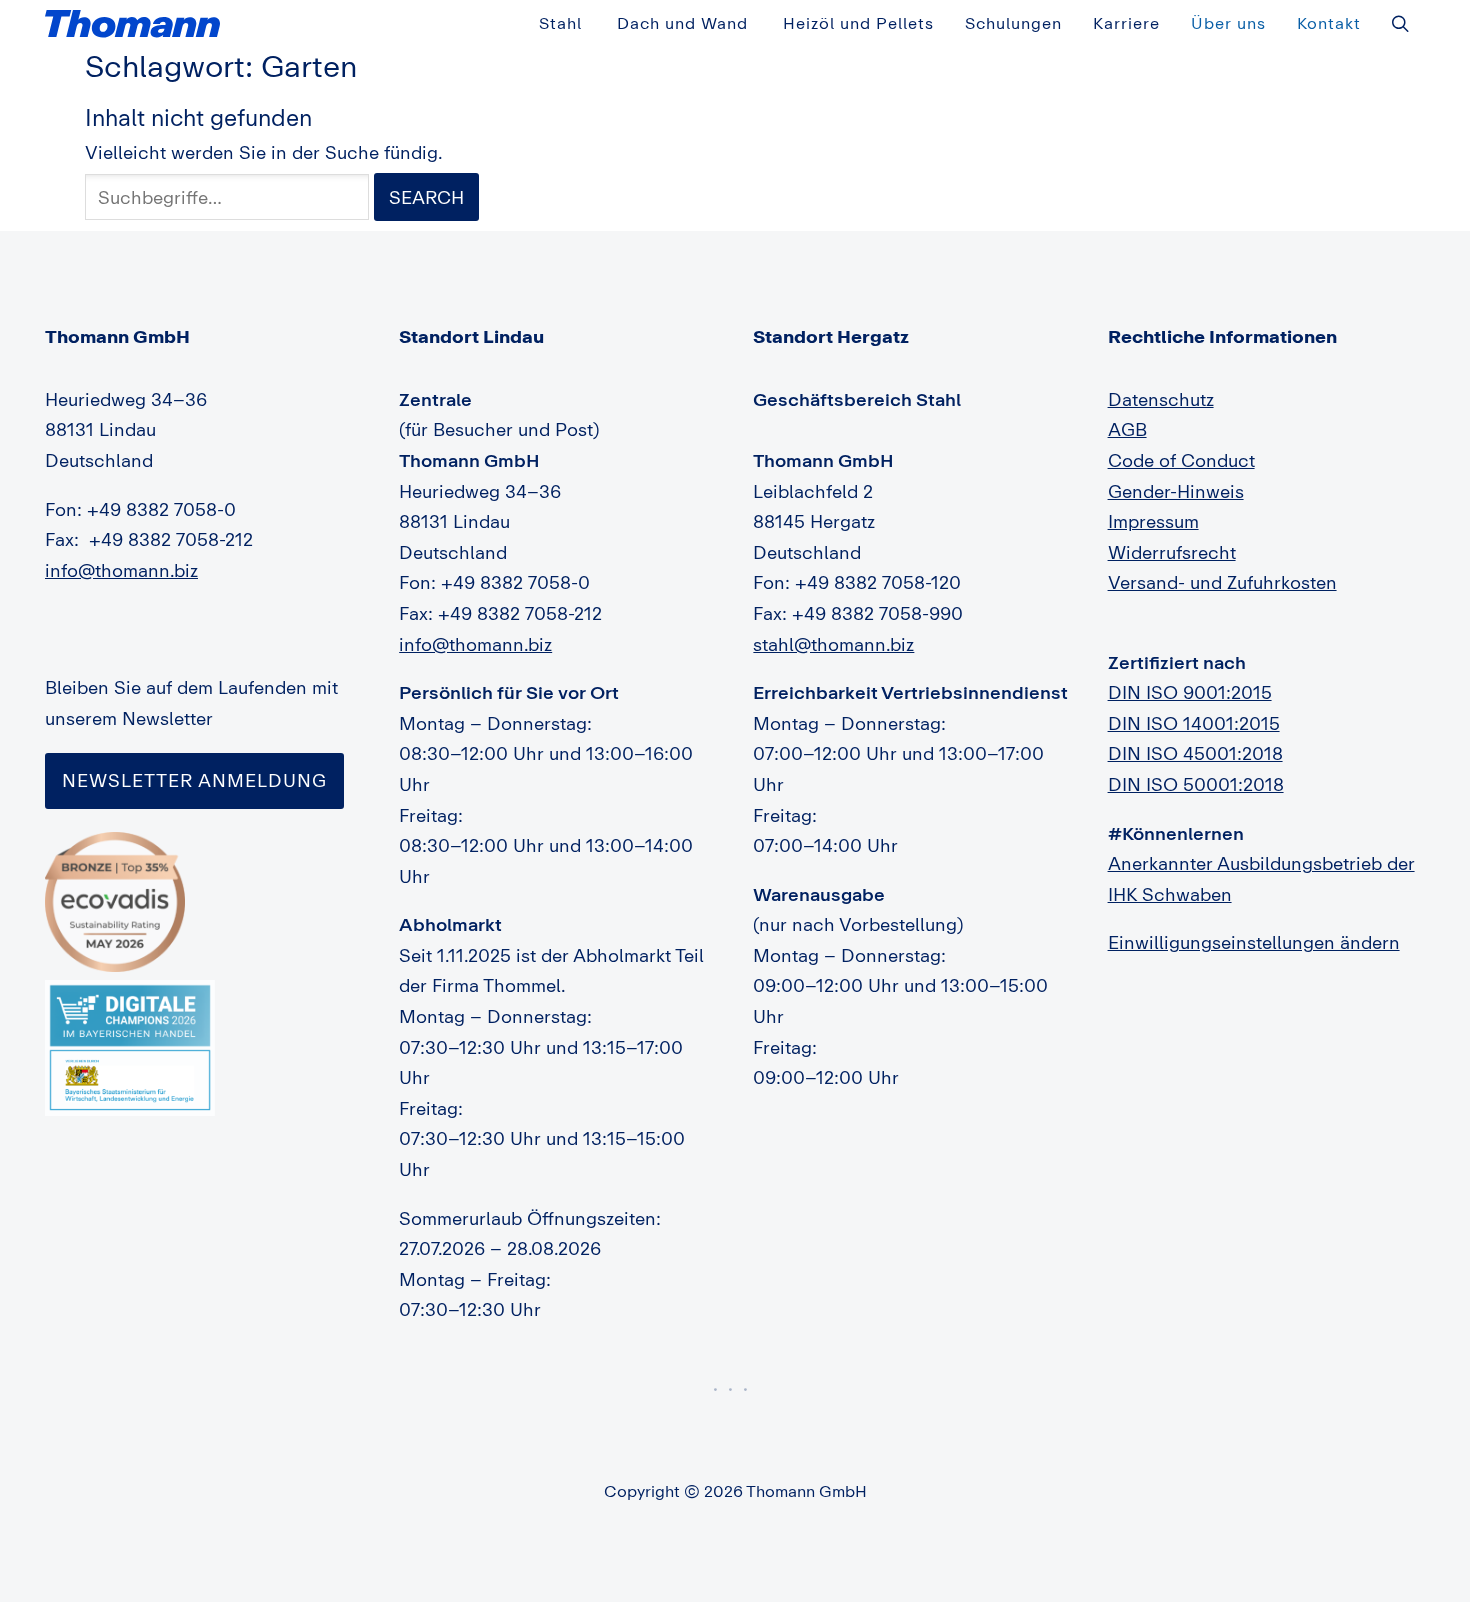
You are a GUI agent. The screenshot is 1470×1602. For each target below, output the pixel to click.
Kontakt (1329, 23)
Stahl (560, 23)
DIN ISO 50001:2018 (1196, 784)
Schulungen (1013, 23)
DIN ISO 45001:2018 (1195, 753)
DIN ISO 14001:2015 (1194, 723)
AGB (1127, 429)
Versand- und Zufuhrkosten (1222, 582)
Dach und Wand (682, 23)
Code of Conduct (1181, 460)
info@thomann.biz (121, 570)
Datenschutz (1161, 399)
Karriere (1126, 23)
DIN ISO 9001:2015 (1190, 692)
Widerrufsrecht (1172, 552)
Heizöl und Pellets (858, 23)
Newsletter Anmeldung (194, 780)
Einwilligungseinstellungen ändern (1254, 942)
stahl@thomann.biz (833, 644)
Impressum (1153, 521)
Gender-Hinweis (1176, 491)
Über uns (1228, 23)
